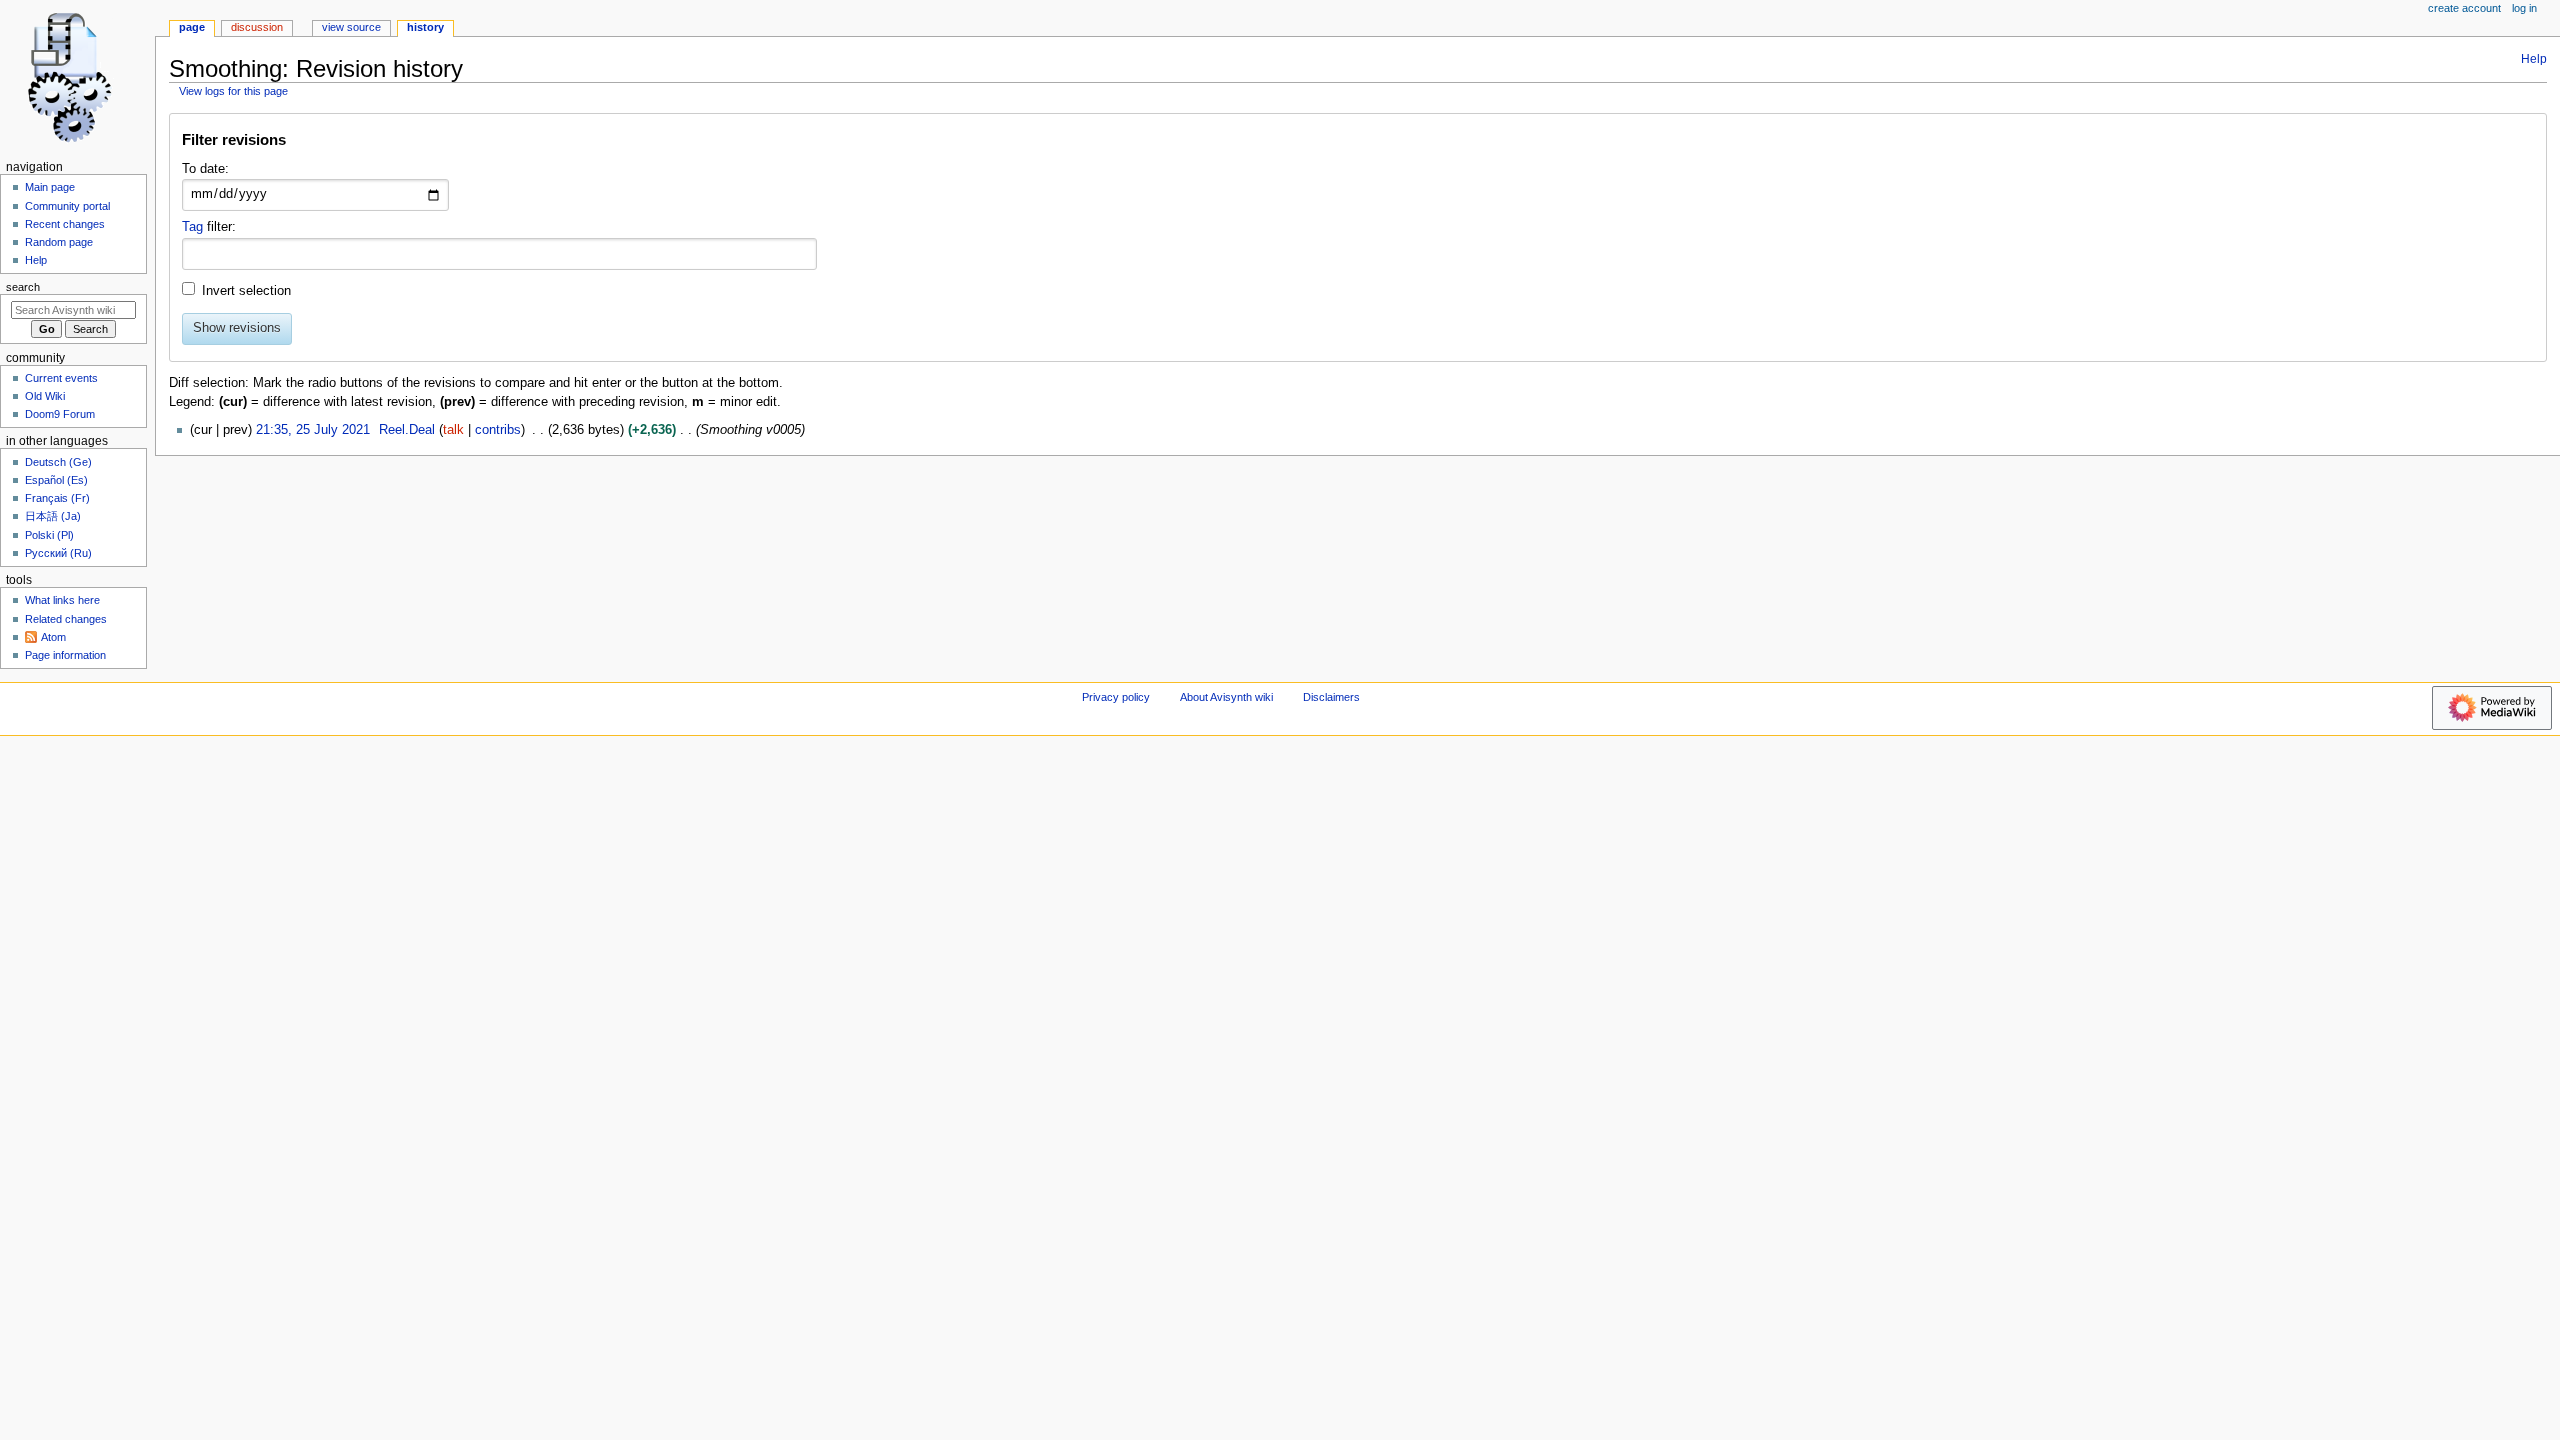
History (425, 27)
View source (351, 27)
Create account (2464, 8)
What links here (62, 600)
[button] (1357, 144)
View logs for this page (233, 91)
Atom (53, 637)
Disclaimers (1331, 697)
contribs (498, 430)
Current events (61, 378)
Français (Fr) (57, 498)
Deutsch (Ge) (58, 462)
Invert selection (246, 291)
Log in (2524, 8)
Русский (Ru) (58, 553)
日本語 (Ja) (53, 516)
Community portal (67, 206)
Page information (65, 655)
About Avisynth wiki (1226, 697)
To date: (205, 169)
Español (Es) (56, 480)
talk (453, 430)
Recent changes (65, 224)
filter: (209, 227)
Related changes (66, 619)
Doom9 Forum (60, 414)
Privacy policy (1116, 697)
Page (192, 27)
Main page (50, 187)
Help (2534, 59)
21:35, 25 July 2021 (313, 430)
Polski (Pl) (49, 535)
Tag (192, 227)
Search (23, 287)
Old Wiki (45, 396)
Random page (59, 242)
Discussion (257, 27)
